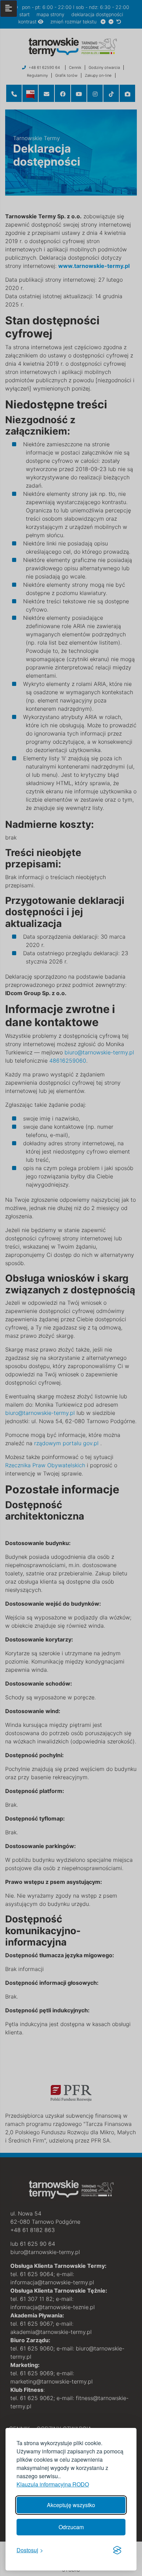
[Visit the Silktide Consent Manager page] (117, 2550)
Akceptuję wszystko (71, 2505)
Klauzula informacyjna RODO (53, 2484)
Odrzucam (71, 2527)
